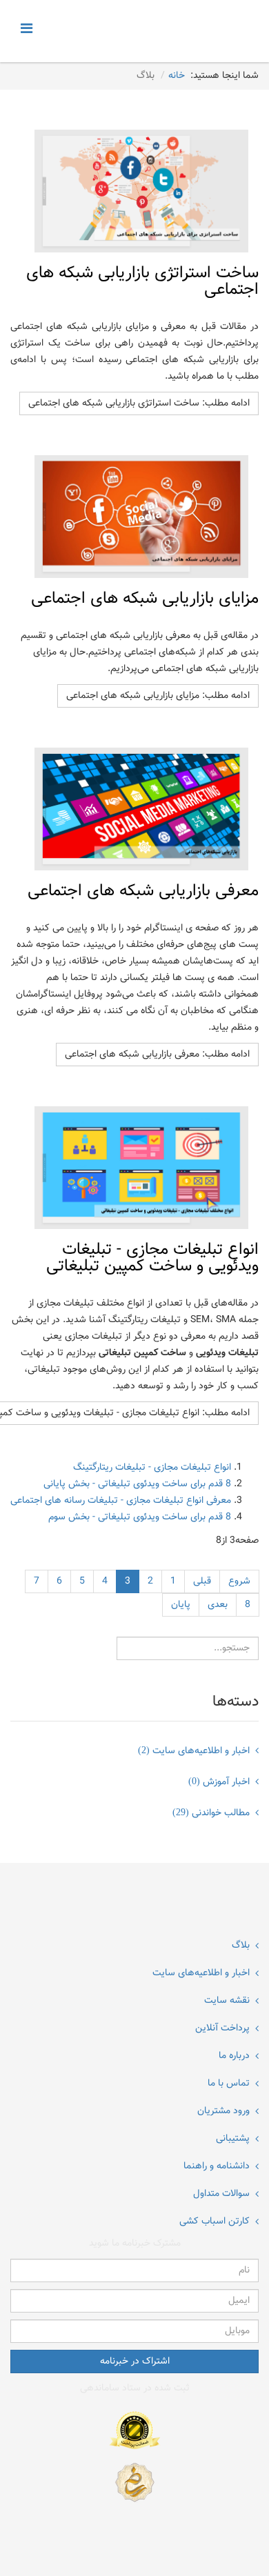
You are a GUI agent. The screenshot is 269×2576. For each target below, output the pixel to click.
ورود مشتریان (223, 2111)
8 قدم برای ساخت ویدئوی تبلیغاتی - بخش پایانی (137, 1484)
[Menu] (30, 30)
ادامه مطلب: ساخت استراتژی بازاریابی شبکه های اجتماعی (139, 403)
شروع (239, 1581)
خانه (177, 76)
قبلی (202, 1581)
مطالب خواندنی (211, 1813)
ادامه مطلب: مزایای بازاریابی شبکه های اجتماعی (158, 696)
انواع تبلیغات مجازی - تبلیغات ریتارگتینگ (152, 1468)
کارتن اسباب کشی (215, 2221)
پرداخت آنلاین (222, 2028)
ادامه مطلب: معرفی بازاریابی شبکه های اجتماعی (157, 1055)
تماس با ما (229, 2084)
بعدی (218, 1605)
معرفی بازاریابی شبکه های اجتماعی (143, 891)
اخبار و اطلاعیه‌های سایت (194, 1751)
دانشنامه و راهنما (217, 2166)
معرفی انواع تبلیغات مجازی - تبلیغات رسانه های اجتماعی (121, 1501)
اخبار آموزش (219, 1782)
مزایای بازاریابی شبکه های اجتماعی (145, 599)
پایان (181, 1605)
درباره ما (234, 2056)
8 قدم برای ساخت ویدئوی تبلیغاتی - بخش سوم (140, 1517)
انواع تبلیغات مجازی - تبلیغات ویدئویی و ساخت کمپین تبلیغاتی (152, 1258)
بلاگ (241, 1946)
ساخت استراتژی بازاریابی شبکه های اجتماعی (142, 281)
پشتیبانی (233, 2139)
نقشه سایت (227, 2001)
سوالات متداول (221, 2194)
